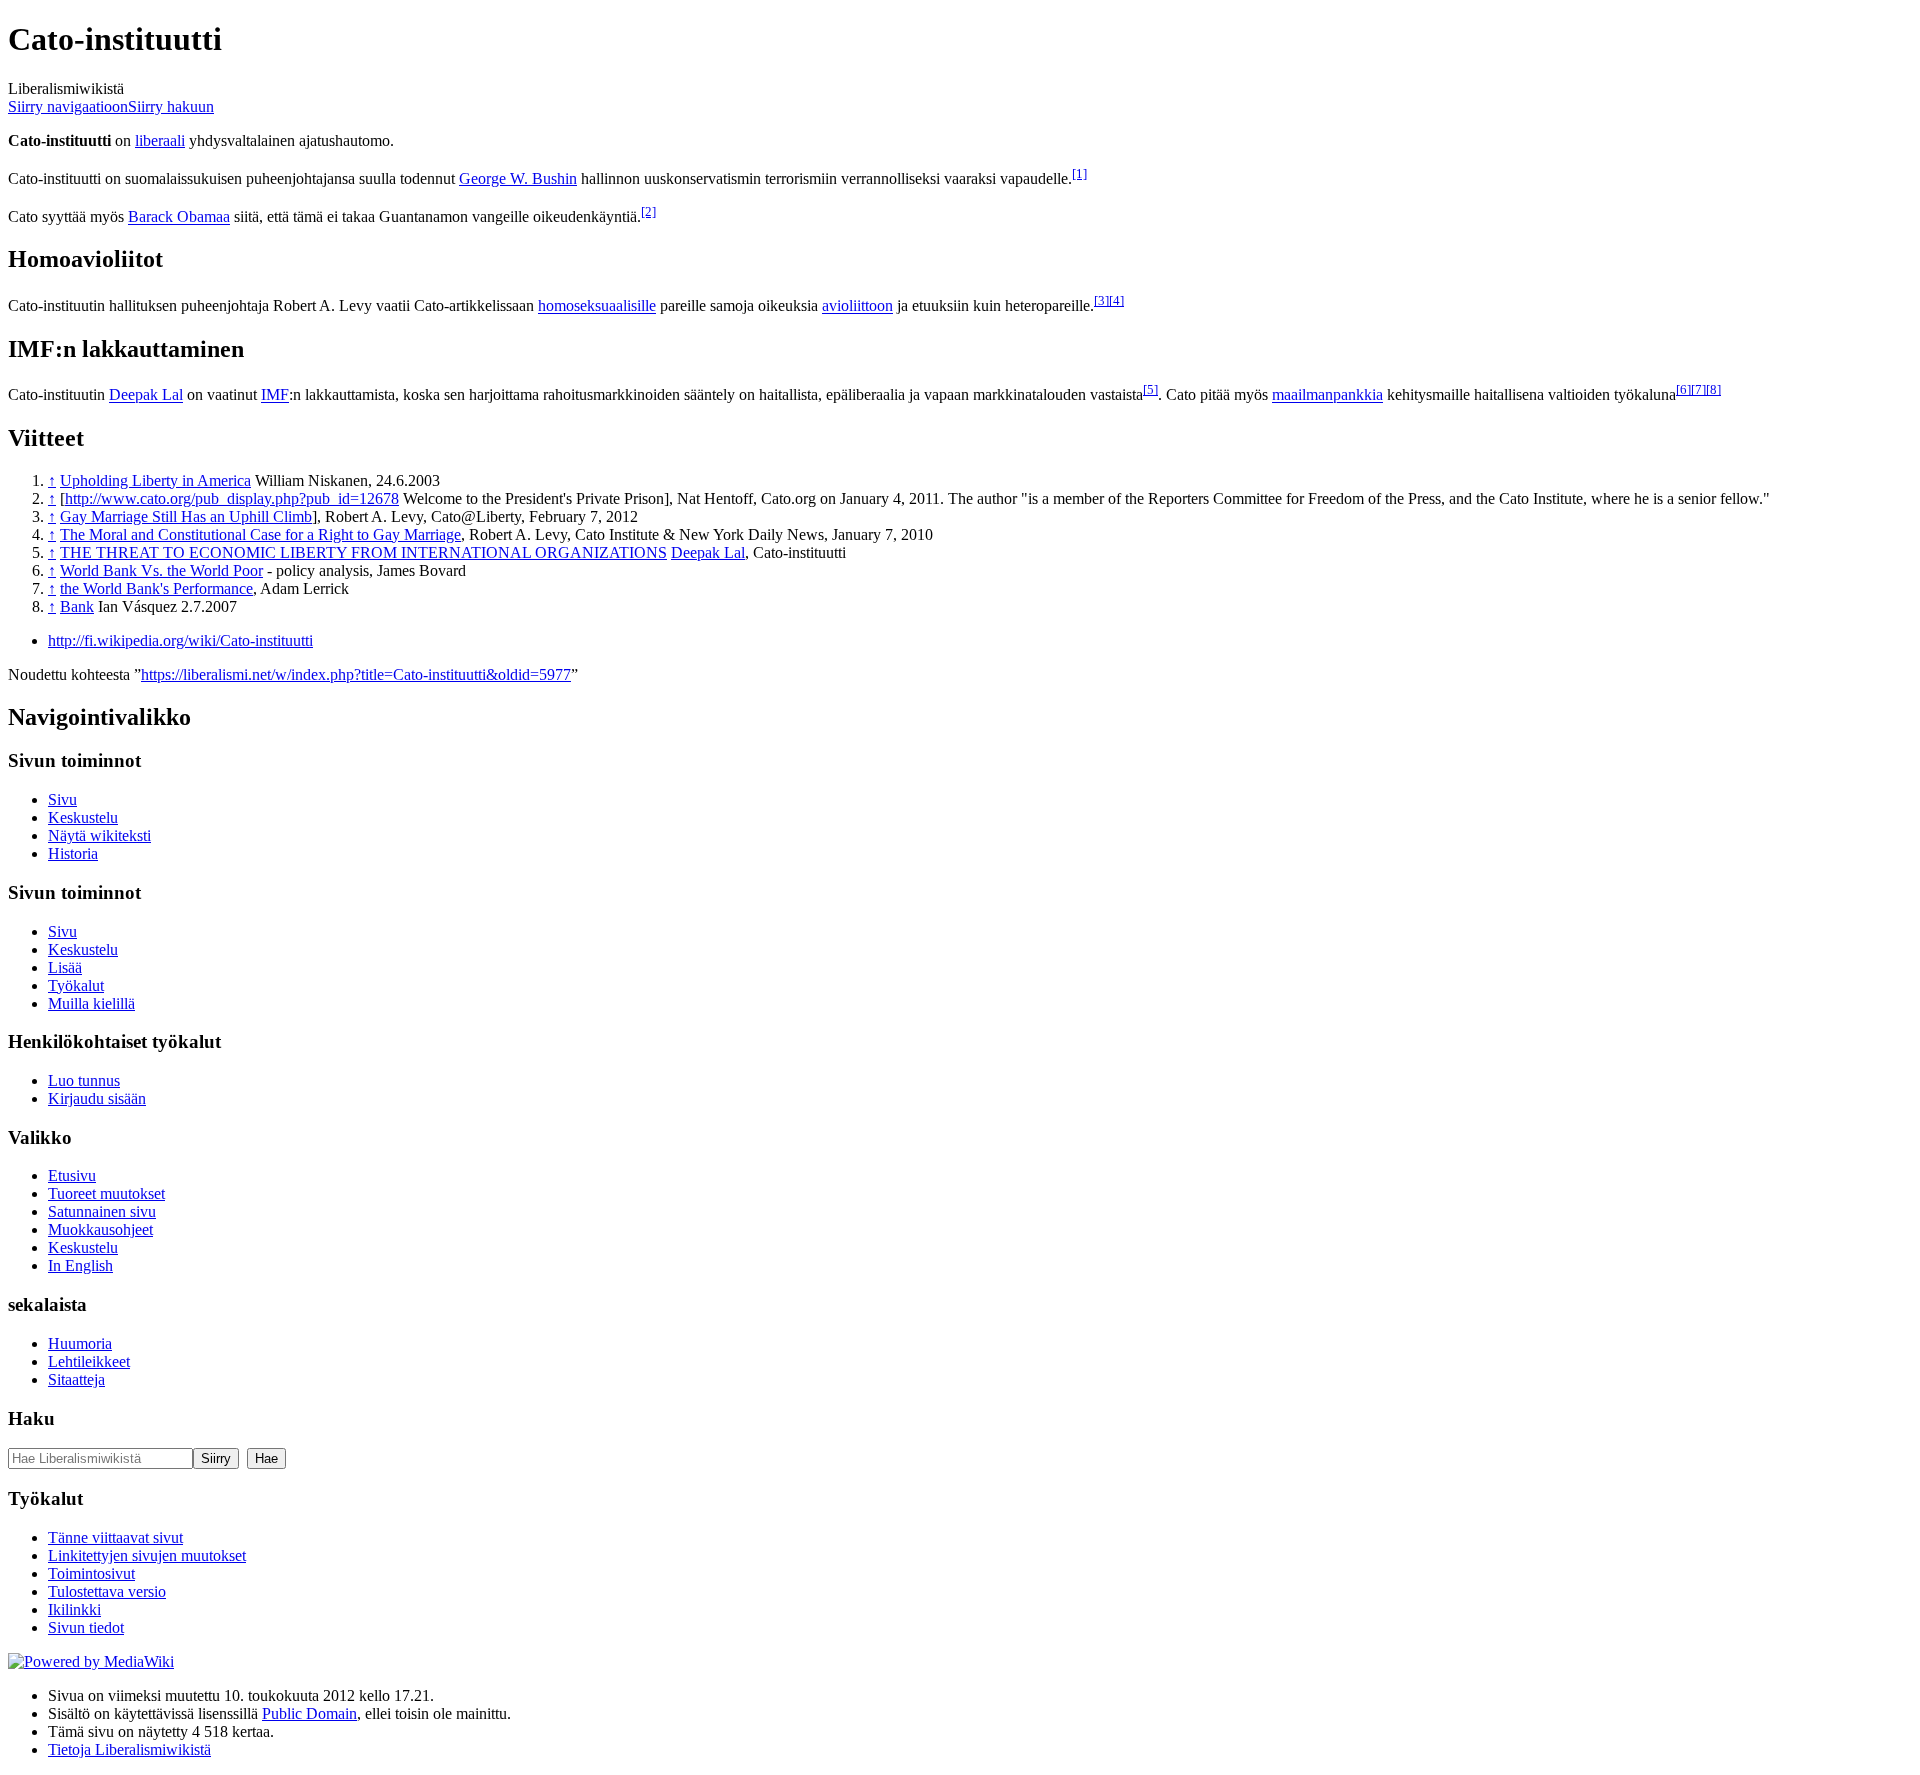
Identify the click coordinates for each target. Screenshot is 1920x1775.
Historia (73, 853)
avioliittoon (857, 306)
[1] (1079, 173)
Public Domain (309, 1713)
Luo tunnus (84, 1080)
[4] (1116, 300)
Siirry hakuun (171, 106)
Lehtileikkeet (89, 1361)
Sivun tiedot (86, 1627)
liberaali (160, 140)
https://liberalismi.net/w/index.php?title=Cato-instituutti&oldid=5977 (356, 674)
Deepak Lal (146, 395)
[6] (1683, 389)
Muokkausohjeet (100, 1229)
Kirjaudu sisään (97, 1098)
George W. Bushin (518, 178)
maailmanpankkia (1327, 395)
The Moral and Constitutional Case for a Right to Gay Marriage (260, 534)
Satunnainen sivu (102, 1211)
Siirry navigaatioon (68, 106)
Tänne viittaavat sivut (115, 1537)
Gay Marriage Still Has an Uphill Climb (186, 516)
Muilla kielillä (91, 1003)
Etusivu (72, 1175)
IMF (275, 395)
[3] (1101, 300)
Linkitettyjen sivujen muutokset (147, 1555)
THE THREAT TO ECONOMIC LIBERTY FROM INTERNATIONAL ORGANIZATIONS (363, 552)
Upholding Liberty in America (155, 480)
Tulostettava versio (107, 1591)
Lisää (65, 967)
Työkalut (76, 985)
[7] (1698, 389)
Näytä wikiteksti (99, 835)
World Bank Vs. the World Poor (161, 570)
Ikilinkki (74, 1609)
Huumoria (80, 1343)
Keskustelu (83, 817)
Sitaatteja (76, 1379)
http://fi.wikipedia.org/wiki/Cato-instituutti (180, 640)
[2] (648, 211)
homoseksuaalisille (597, 306)
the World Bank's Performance (156, 588)
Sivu (62, 799)
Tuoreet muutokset (106, 1193)
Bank (77, 606)
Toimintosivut (91, 1573)
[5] (1150, 389)
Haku (31, 1418)
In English (80, 1265)
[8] (1713, 389)
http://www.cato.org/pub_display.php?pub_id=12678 (232, 498)
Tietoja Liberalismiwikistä (129, 1749)
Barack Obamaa (179, 217)
